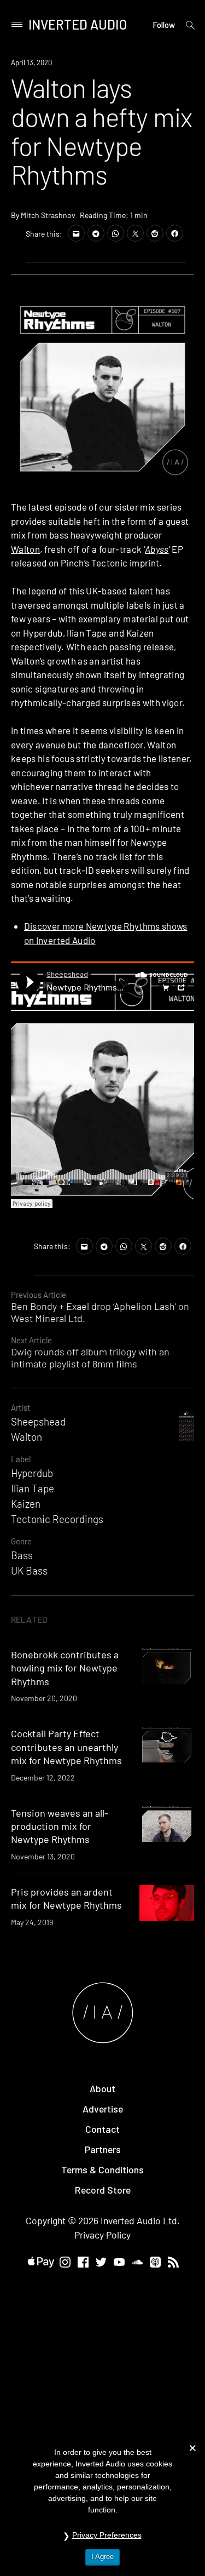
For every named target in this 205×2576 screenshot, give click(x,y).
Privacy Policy (102, 2235)
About (102, 2088)
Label (21, 1459)
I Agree (102, 2557)
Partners (103, 2149)
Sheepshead (38, 1421)
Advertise (103, 2109)
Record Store (103, 2190)
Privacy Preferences (107, 2535)
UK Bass (29, 1570)
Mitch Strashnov (48, 215)
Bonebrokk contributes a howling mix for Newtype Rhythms (65, 1668)
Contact (102, 2129)
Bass (22, 1555)
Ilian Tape (33, 1488)
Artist (20, 1407)
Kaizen (26, 1504)
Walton (25, 549)
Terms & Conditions (102, 2169)
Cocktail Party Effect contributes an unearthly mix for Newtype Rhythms (66, 1747)
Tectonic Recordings (57, 1519)
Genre (21, 1541)
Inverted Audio (78, 24)
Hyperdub (32, 1473)
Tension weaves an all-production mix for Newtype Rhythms (60, 1826)
